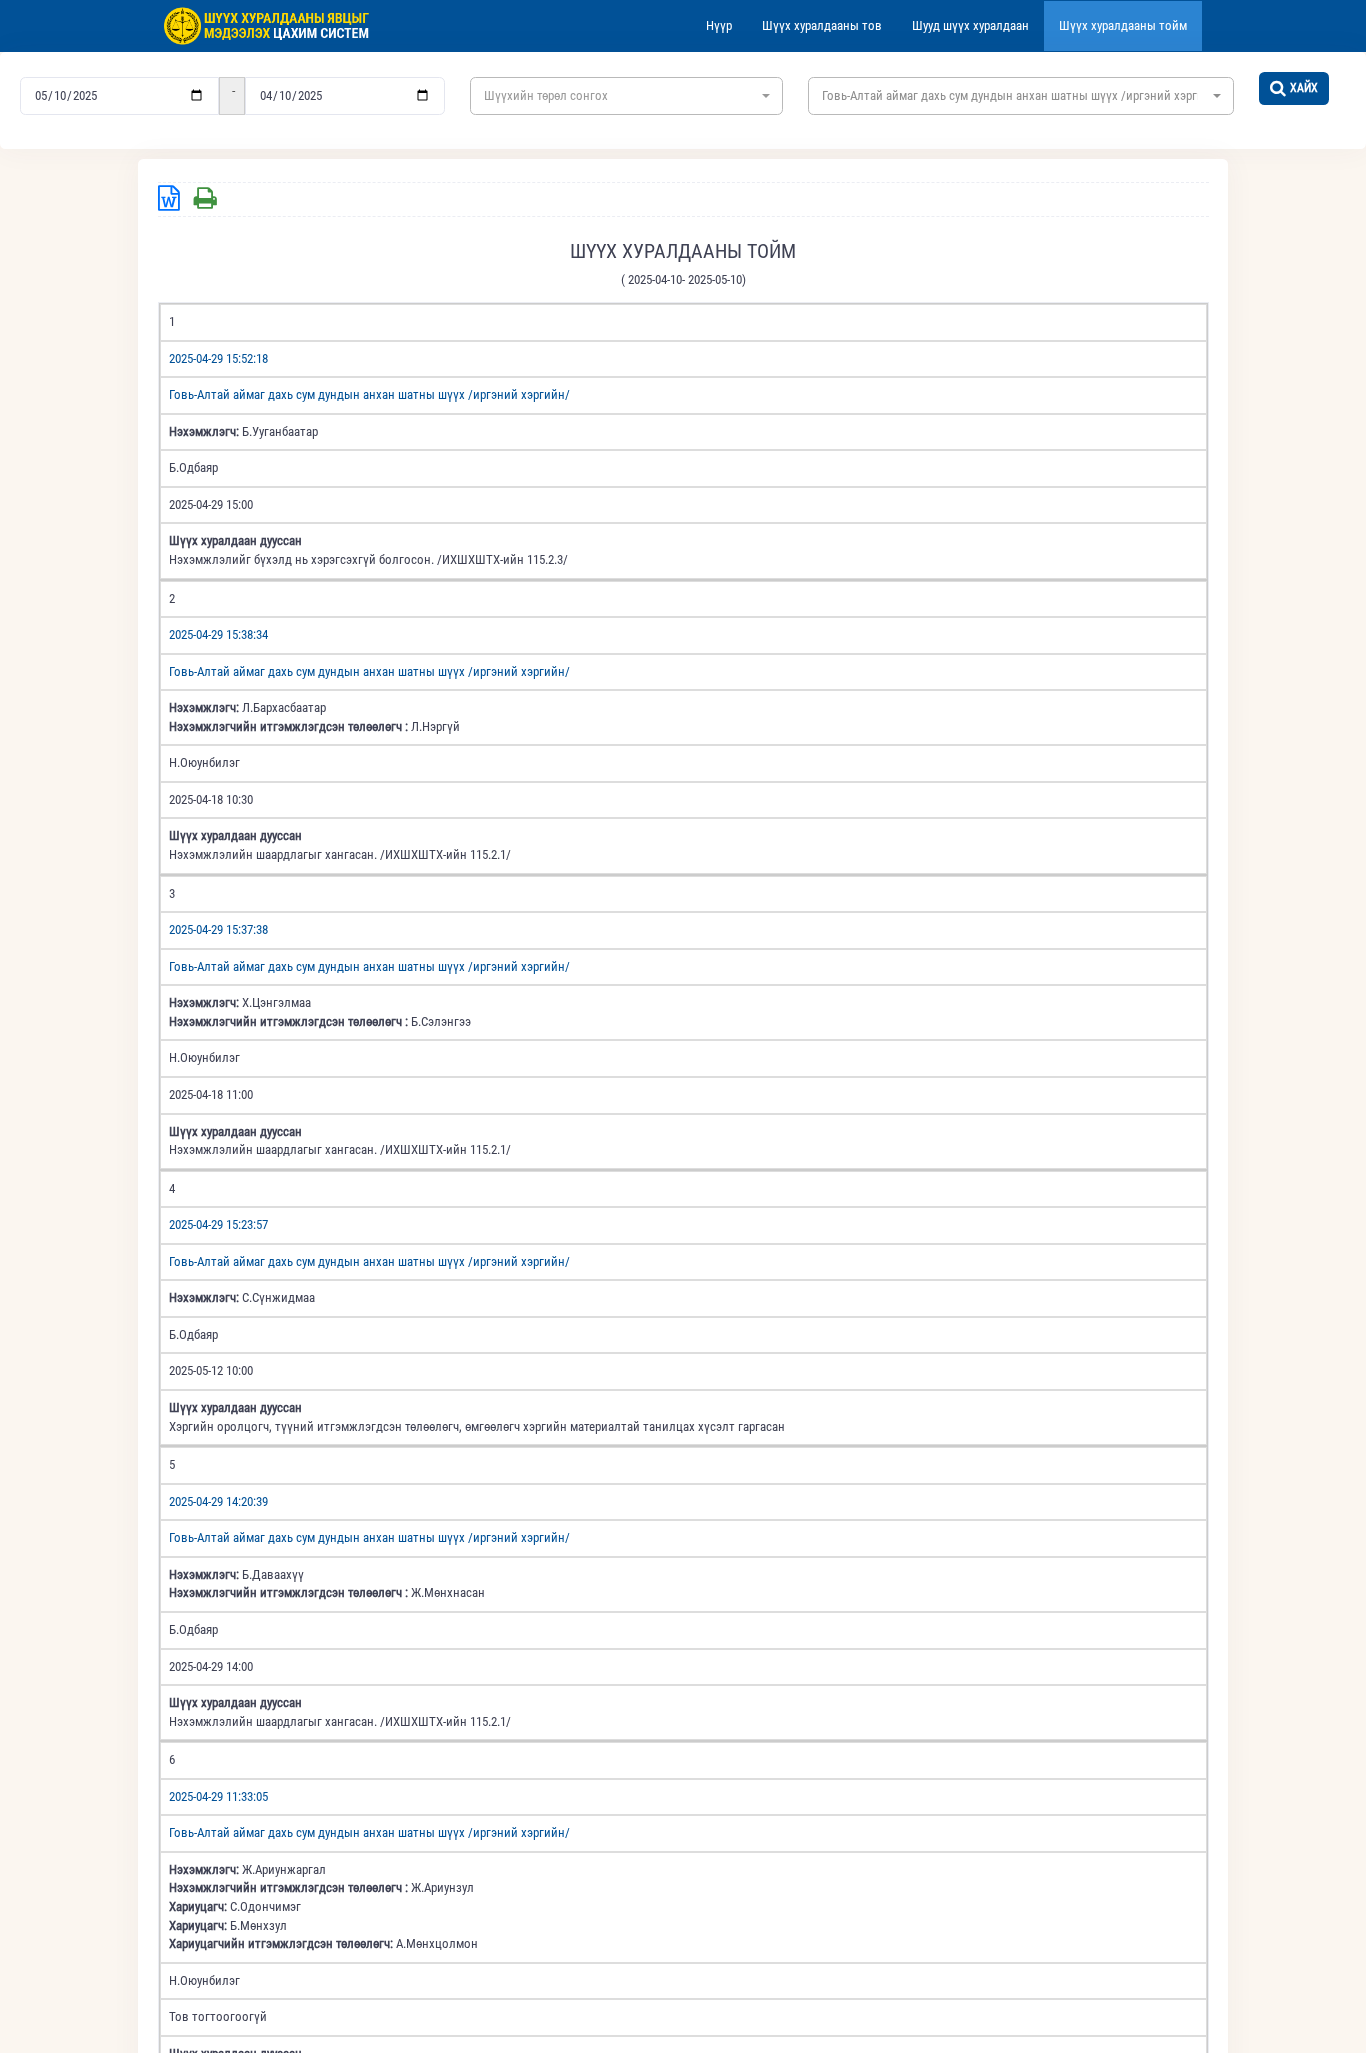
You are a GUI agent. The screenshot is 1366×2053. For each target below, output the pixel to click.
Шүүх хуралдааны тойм (1123, 25)
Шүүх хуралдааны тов (822, 25)
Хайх (1304, 88)
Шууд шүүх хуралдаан (970, 25)
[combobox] (626, 96)
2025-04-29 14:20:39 (218, 1501)
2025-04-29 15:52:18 (218, 358)
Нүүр (719, 25)
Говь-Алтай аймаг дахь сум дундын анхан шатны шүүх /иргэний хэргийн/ (369, 394)
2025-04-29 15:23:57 (218, 1224)
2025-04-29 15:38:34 (218, 634)
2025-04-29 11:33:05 (218, 1796)
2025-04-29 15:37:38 (218, 929)
